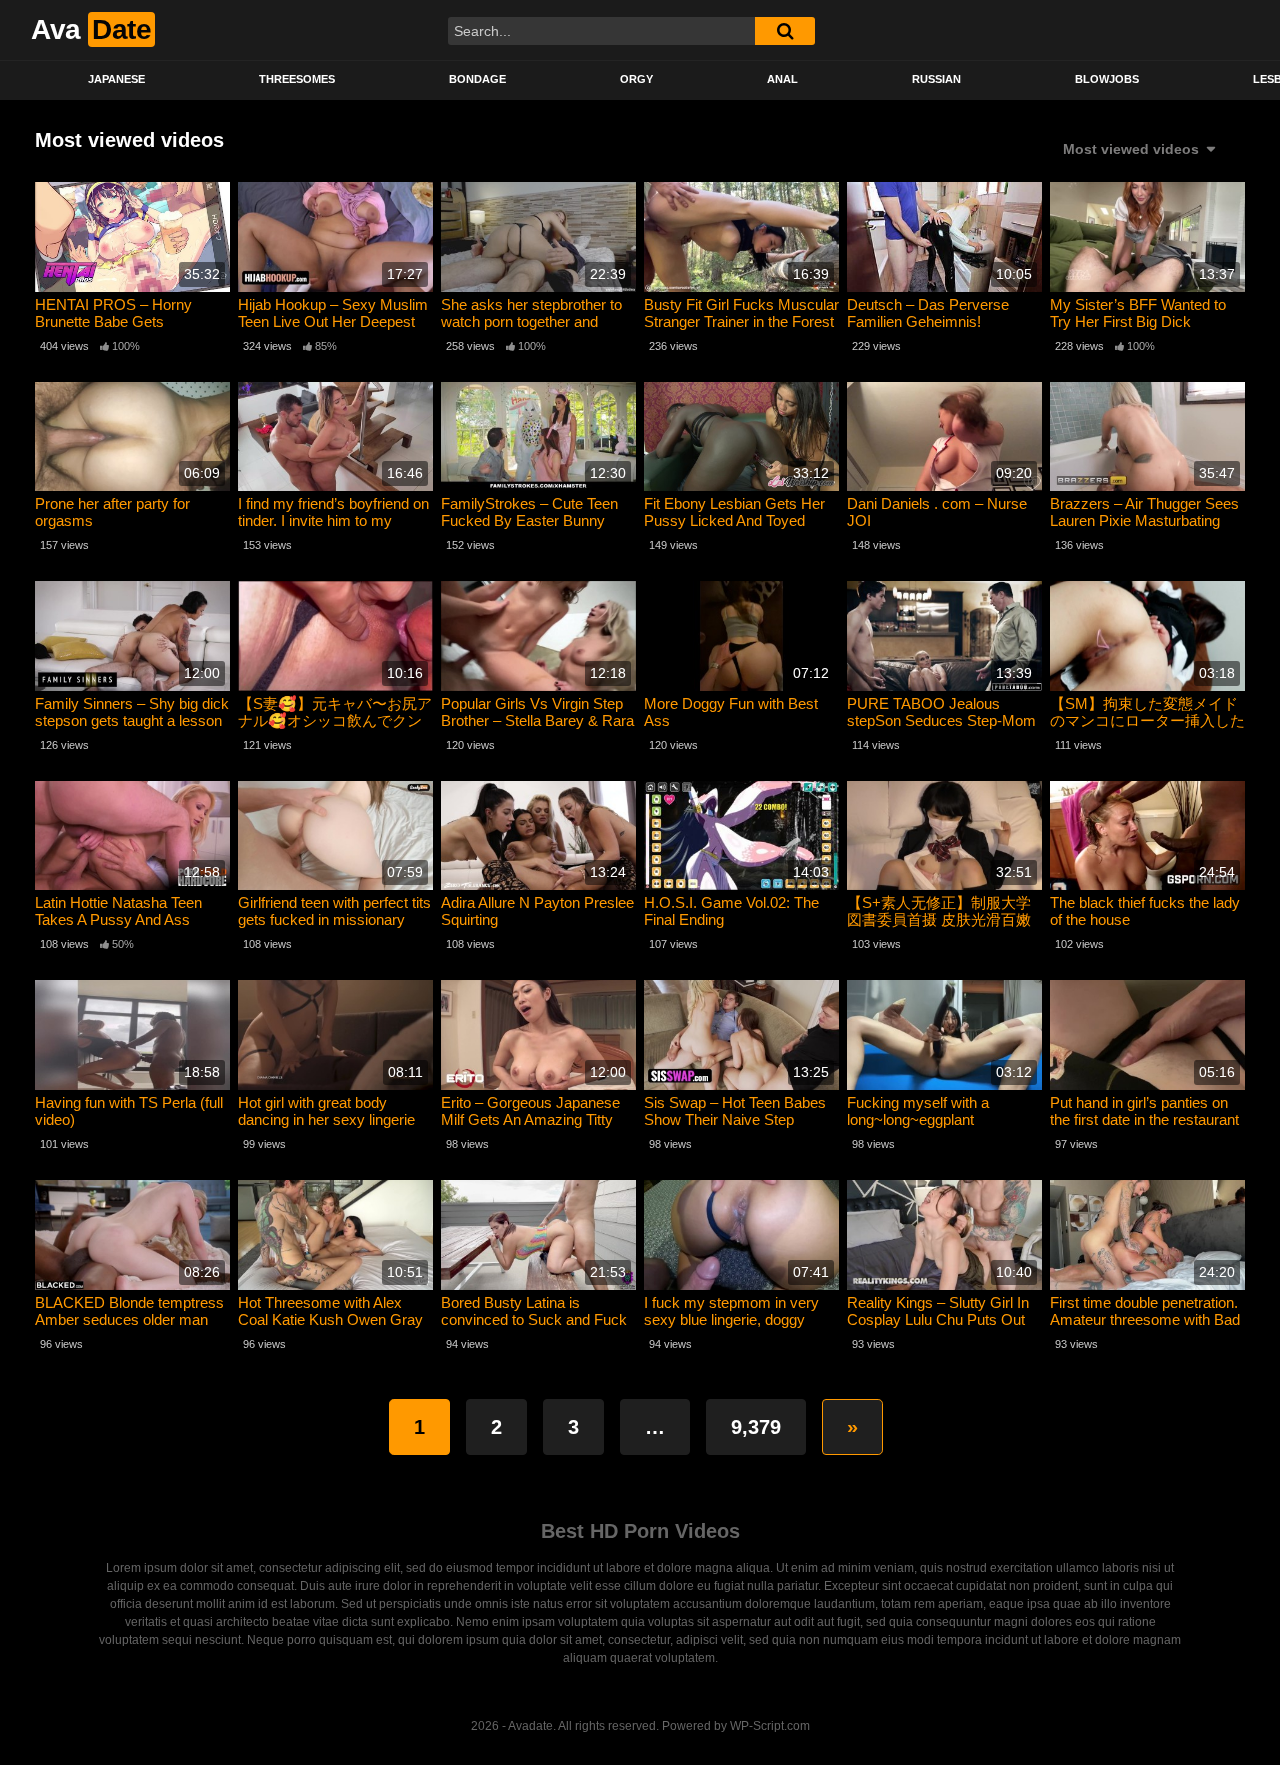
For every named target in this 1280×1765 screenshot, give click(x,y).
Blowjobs (1107, 79)
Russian (936, 79)
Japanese (116, 79)
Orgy (636, 79)
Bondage (477, 79)
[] (785, 31)
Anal (782, 79)
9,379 (756, 1427)
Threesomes (297, 79)
